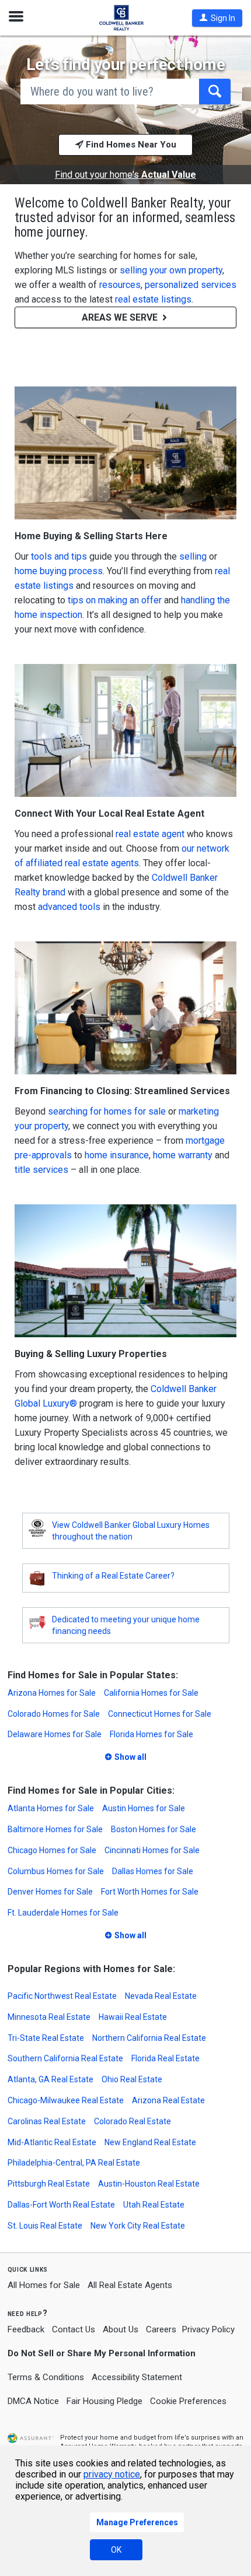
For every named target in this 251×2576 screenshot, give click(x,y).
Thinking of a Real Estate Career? (113, 1576)
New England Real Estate (150, 2142)
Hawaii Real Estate (133, 2017)
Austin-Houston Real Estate (149, 2184)
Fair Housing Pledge (104, 2401)
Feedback (26, 2330)
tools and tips (59, 556)
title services (41, 1170)
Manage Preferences (137, 2522)
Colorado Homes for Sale (54, 1714)
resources (120, 285)
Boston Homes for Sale (154, 1829)
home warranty (183, 1155)
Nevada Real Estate (161, 1996)
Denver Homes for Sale (50, 1892)
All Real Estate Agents (130, 2285)
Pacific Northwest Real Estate (62, 1996)
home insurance (117, 1155)
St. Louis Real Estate (45, 2226)
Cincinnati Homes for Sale (152, 1850)
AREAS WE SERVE (121, 317)
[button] (217, 18)
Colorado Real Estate (133, 2121)
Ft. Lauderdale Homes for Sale (63, 1913)
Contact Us (74, 2329)
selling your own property (171, 270)
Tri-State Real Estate (46, 2038)
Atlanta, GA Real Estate (50, 2079)
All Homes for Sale (44, 2285)
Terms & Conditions (46, 2377)
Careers (161, 2329)
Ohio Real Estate (132, 2079)
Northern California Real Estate (149, 2038)
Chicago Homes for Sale (52, 1850)
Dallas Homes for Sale (153, 1871)
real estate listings (153, 299)
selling (193, 556)
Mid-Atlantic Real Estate (52, 2142)
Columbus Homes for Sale (56, 1871)
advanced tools (69, 907)
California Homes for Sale (151, 1693)
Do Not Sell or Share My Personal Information (102, 2353)
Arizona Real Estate (168, 2100)
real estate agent (150, 834)
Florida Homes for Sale (151, 1734)
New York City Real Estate (138, 2226)
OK (116, 2550)
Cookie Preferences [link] (188, 2401)
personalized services (191, 285)
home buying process (59, 571)
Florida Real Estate (165, 2058)
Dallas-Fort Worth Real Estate (61, 2205)
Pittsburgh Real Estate (49, 2184)
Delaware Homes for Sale (55, 1734)
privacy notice (112, 2474)
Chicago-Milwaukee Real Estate (66, 2100)
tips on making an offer (115, 600)
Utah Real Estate (154, 2205)
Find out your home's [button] (125, 175)
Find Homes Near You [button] (130, 145)
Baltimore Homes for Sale (55, 1829)
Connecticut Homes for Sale (160, 1714)
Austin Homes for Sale (144, 1808)
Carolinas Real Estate (47, 2121)
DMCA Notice (33, 2401)
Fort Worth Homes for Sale (150, 1892)
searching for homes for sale (107, 1111)
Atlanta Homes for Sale (51, 1808)
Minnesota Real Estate (49, 2017)
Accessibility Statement (137, 2377)
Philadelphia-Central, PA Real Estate (74, 2163)
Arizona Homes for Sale (52, 1693)
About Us (121, 2329)
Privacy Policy (208, 2329)
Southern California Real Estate (65, 2058)
